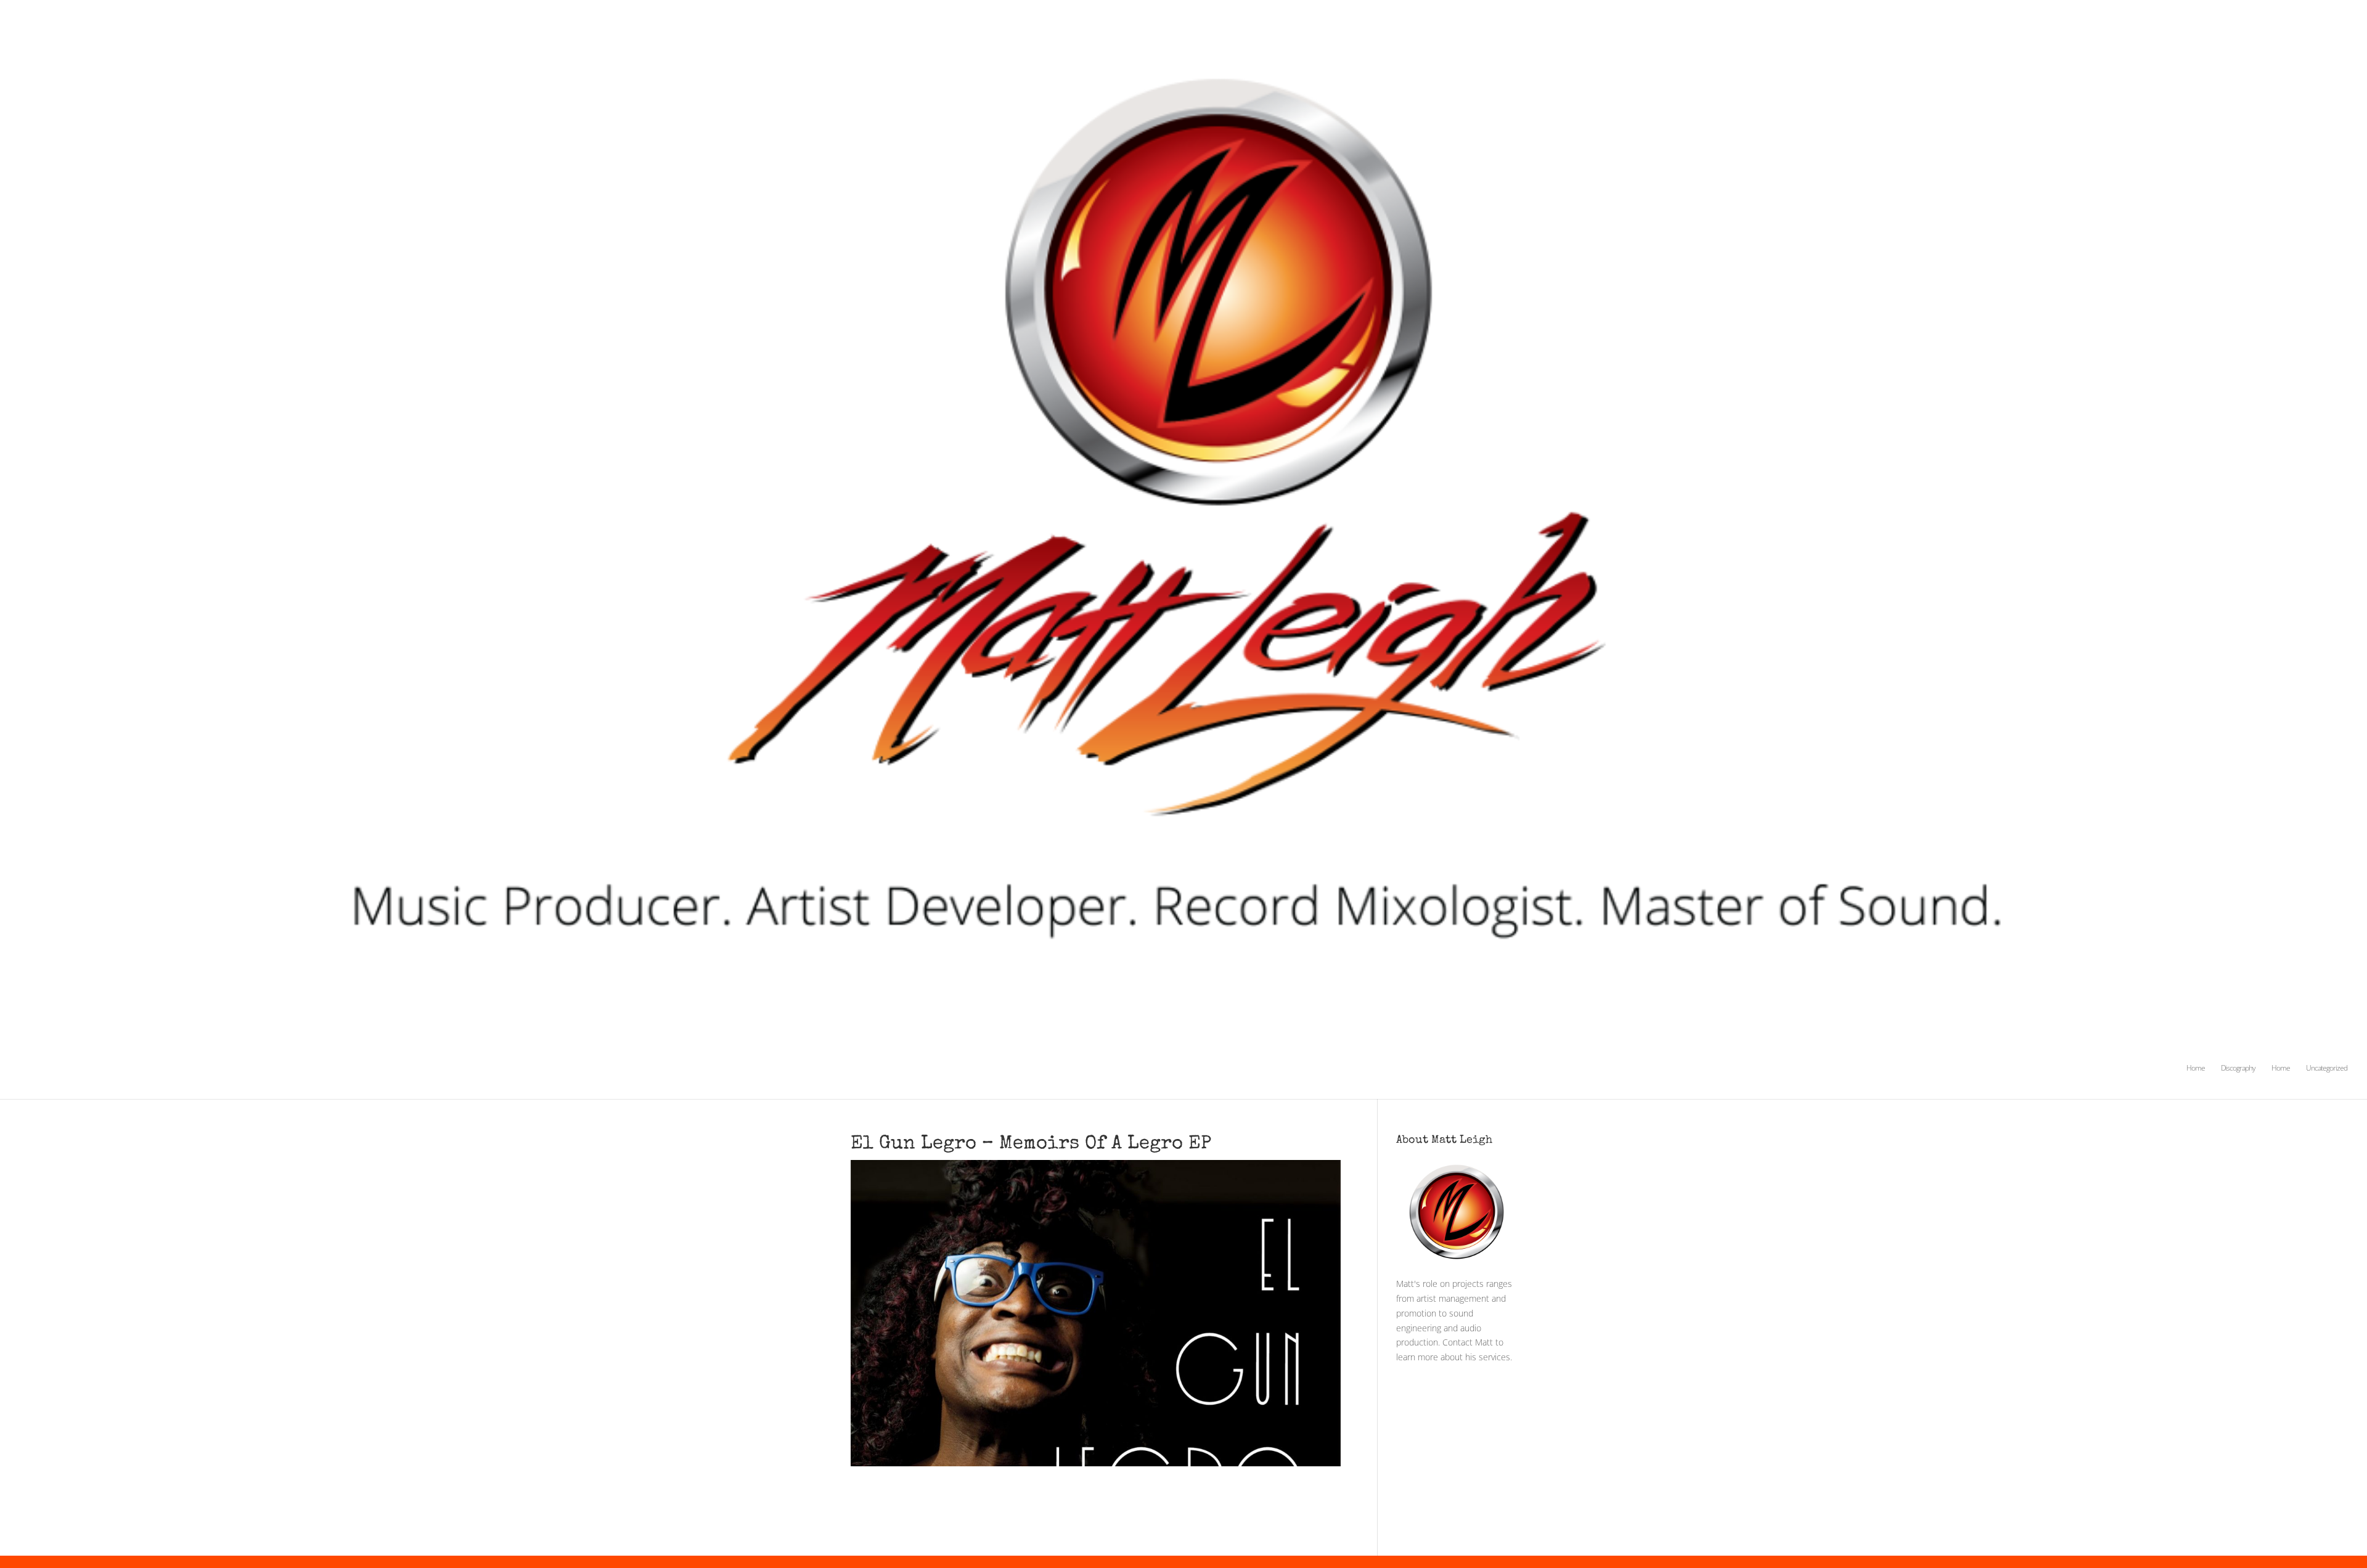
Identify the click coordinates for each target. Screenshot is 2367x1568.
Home (2196, 1068)
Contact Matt (1468, 1342)
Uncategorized (2327, 1068)
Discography (2238, 1068)
